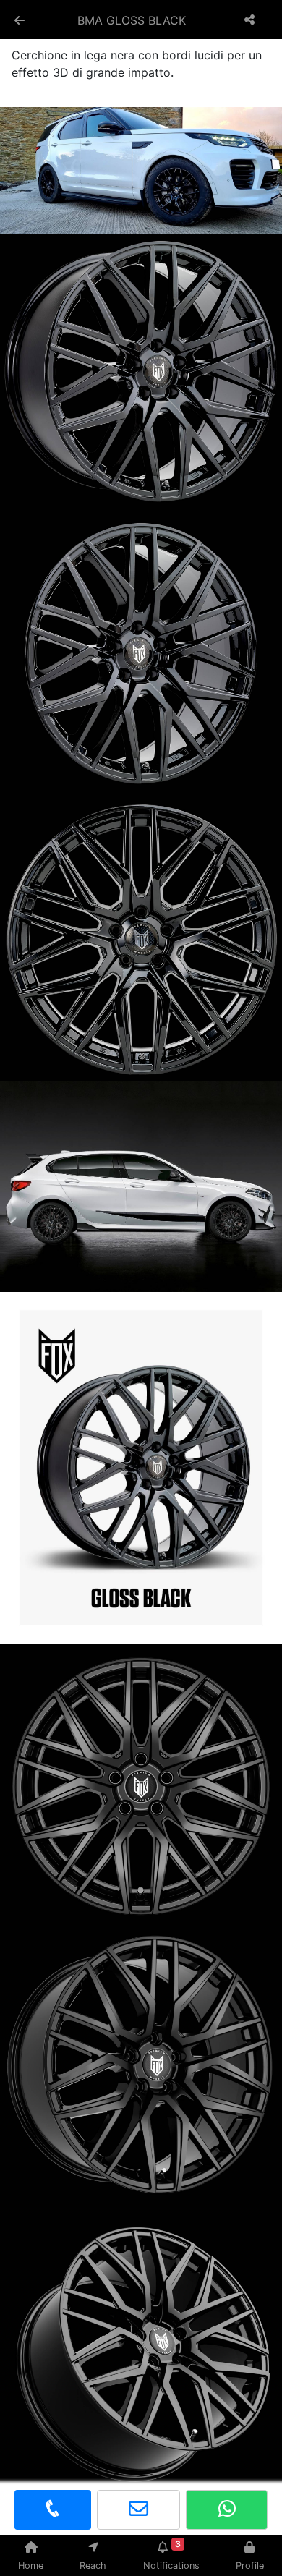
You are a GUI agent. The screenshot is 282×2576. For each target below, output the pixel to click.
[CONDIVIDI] (251, 20)
